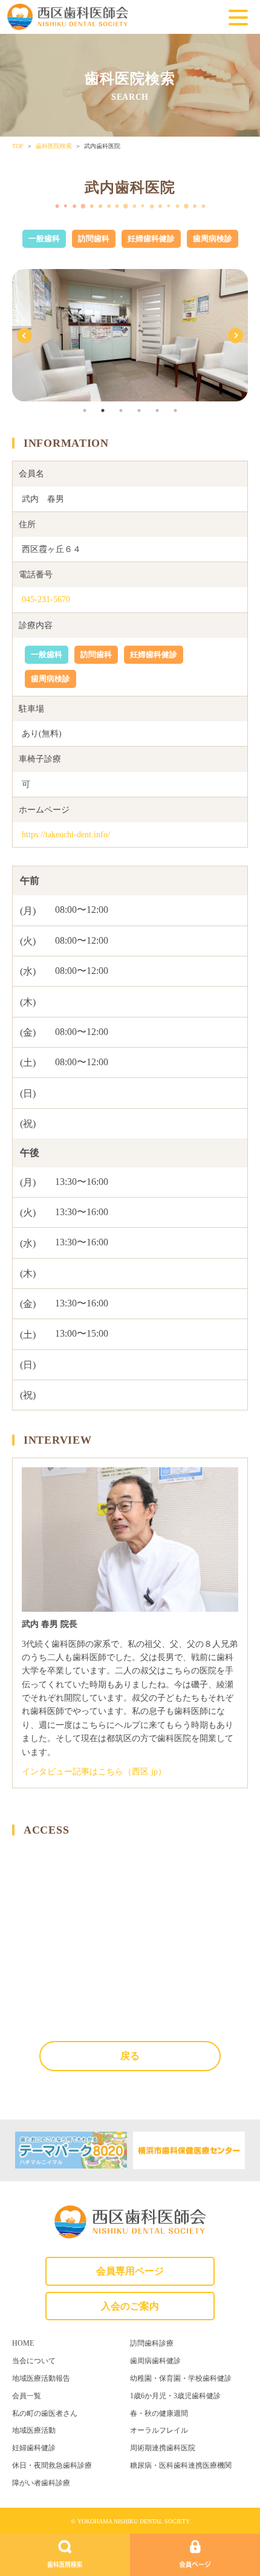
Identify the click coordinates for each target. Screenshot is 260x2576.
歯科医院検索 (54, 146)
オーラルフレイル (159, 2430)
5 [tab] (157, 410)
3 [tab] (121, 410)
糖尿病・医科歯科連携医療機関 (181, 2465)
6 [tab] (175, 410)
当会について (34, 2361)
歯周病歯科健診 (155, 2361)
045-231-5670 (46, 599)
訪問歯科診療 (152, 2343)
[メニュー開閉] (238, 19)
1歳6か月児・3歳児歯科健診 (175, 2396)
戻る (130, 2056)
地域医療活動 (34, 2430)
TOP (18, 146)
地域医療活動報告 (41, 2378)
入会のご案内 (130, 2306)
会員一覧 (27, 2396)
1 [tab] (85, 410)
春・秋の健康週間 (159, 2413)
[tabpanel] (130, 335)
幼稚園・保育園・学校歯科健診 (181, 2378)
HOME (23, 2343)
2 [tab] (103, 410)
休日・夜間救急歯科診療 (52, 2465)
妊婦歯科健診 (34, 2448)
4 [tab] (139, 410)
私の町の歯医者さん (45, 2413)
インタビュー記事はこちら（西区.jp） (94, 1772)
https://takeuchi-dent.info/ (66, 835)
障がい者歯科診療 (41, 2483)
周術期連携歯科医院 (163, 2448)
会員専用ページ (130, 2271)
